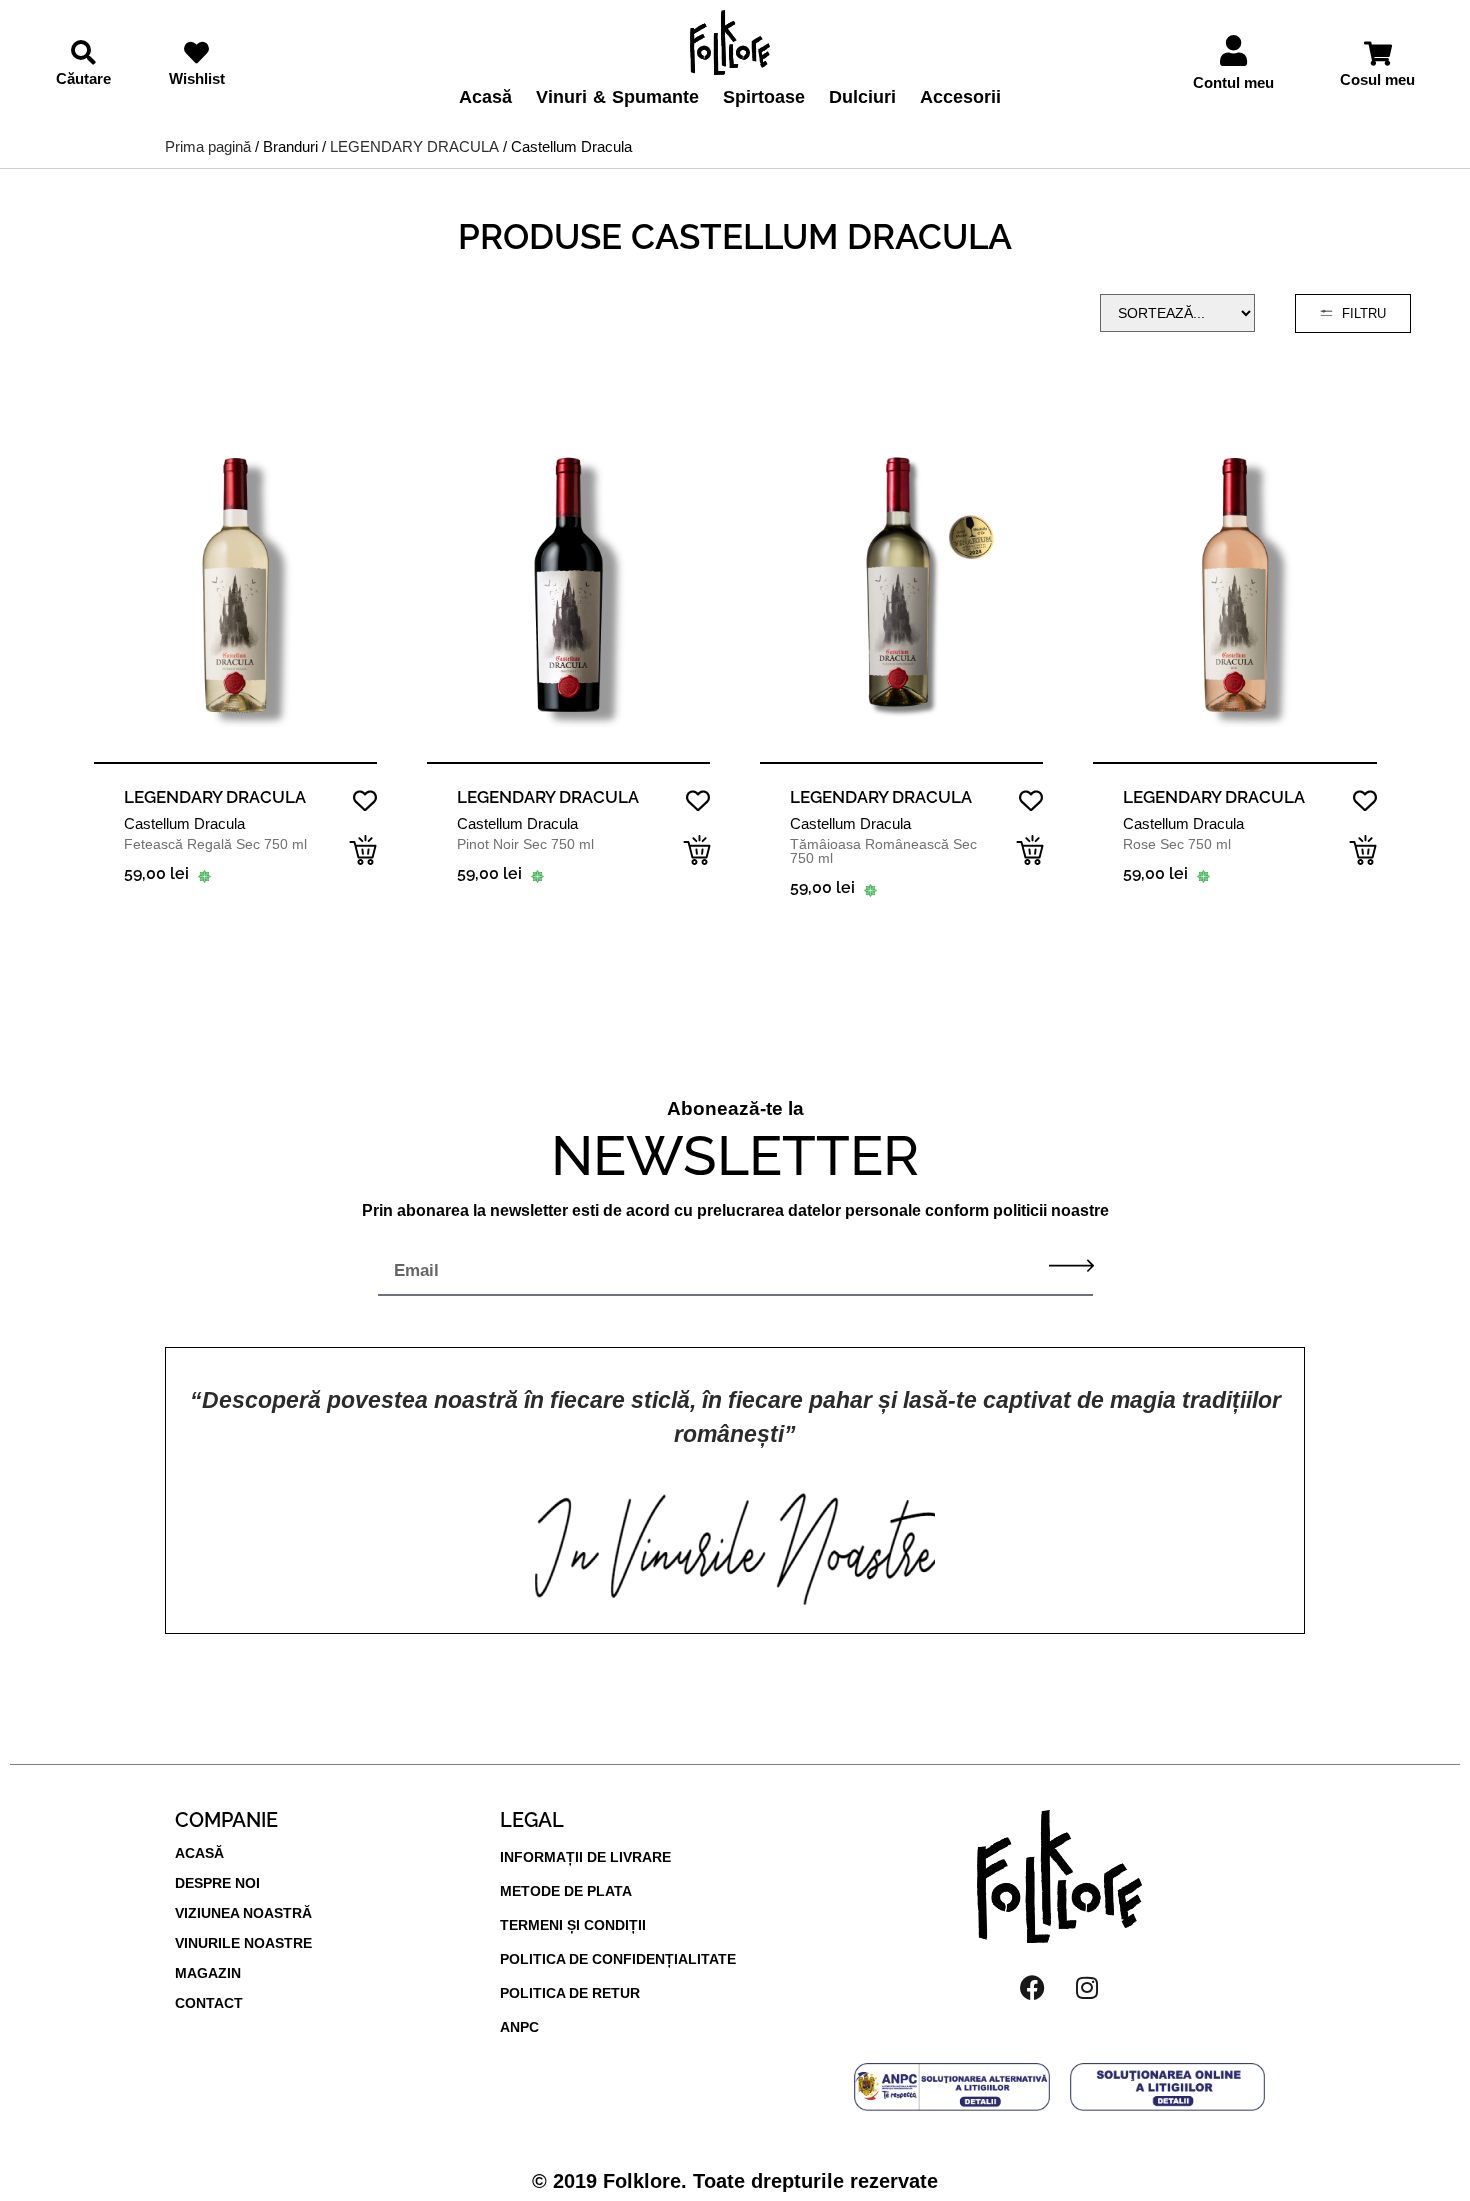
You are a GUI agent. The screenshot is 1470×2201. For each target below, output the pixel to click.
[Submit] (1071, 1266)
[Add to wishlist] (364, 801)
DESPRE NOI (217, 1883)
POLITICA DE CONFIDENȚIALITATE (618, 1959)
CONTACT (209, 2003)
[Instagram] (1087, 1988)
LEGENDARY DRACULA (414, 146)
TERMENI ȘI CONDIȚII (573, 1925)
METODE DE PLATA (566, 1891)
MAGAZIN (208, 1973)
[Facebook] (1032, 1988)
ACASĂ (199, 1853)
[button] (363, 850)
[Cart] (1378, 53)
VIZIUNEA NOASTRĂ (243, 1913)
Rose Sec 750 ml (1177, 844)
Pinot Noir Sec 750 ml (525, 844)
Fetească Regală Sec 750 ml (215, 844)
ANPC (519, 2027)
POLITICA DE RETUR (570, 1993)
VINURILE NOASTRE (243, 1943)
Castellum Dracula (184, 823)
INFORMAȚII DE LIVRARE (585, 1857)
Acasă (485, 98)
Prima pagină (208, 146)
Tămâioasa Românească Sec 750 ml (883, 851)
